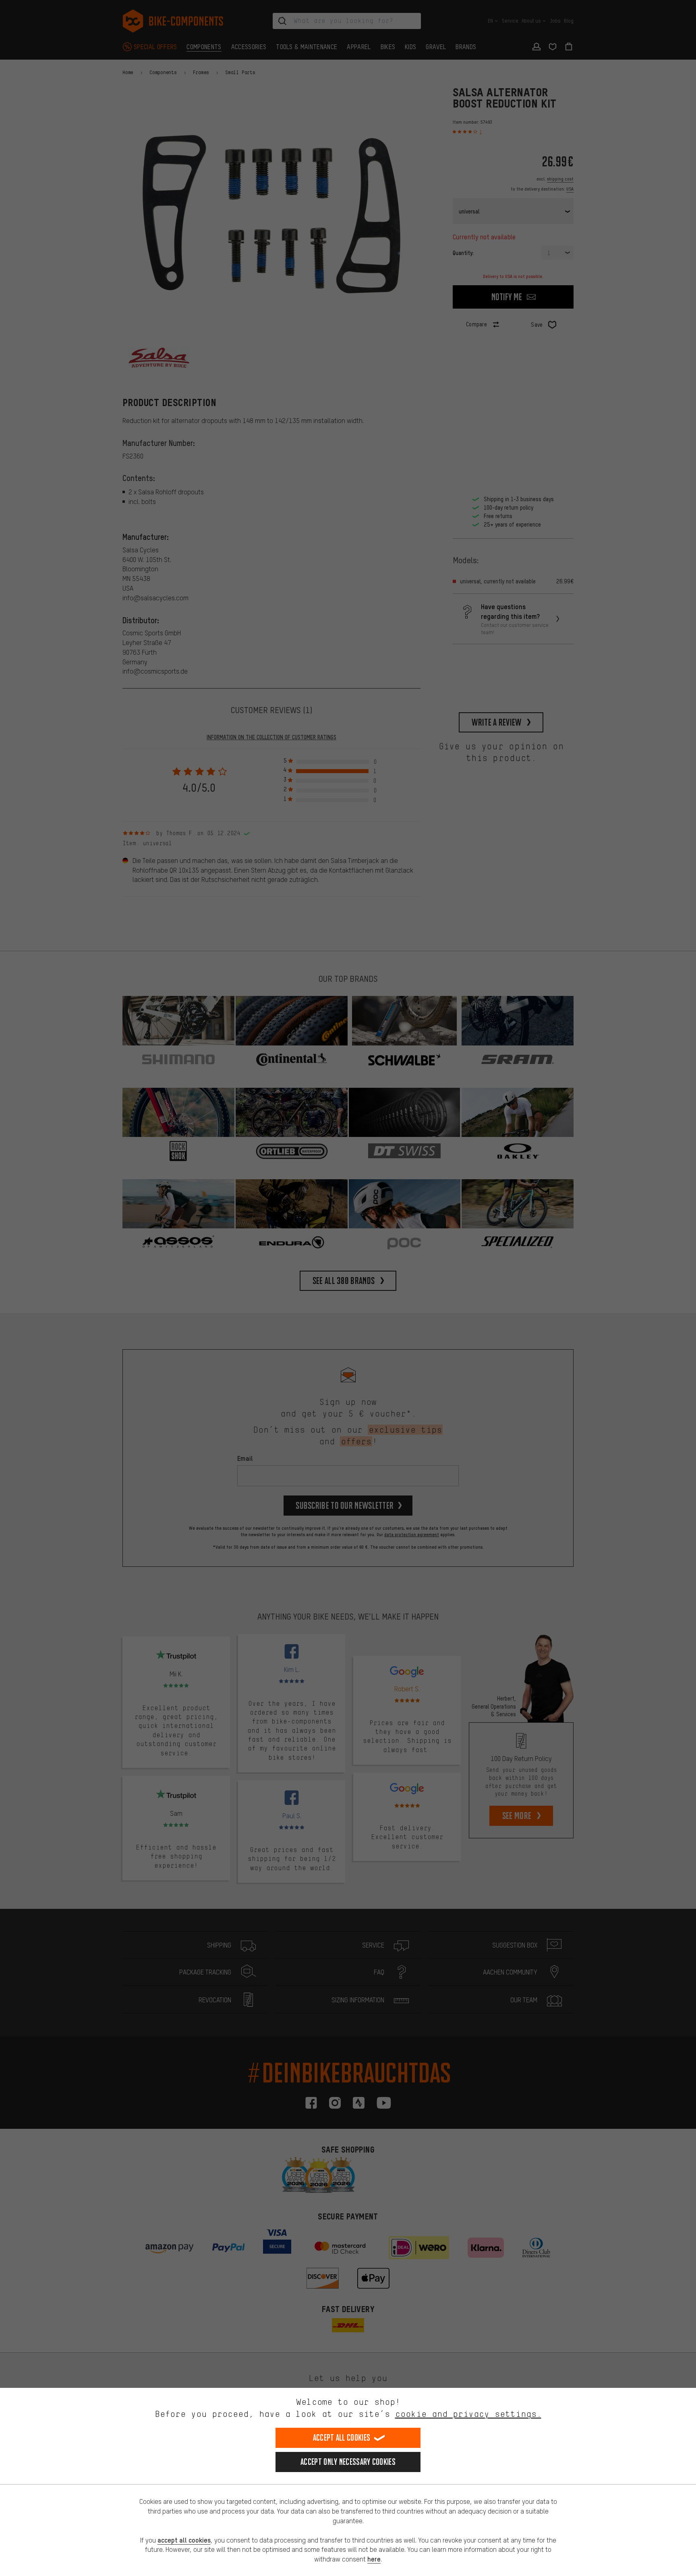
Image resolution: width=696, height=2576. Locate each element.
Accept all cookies (342, 2438)
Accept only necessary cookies (348, 2462)
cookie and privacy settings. (468, 2414)
